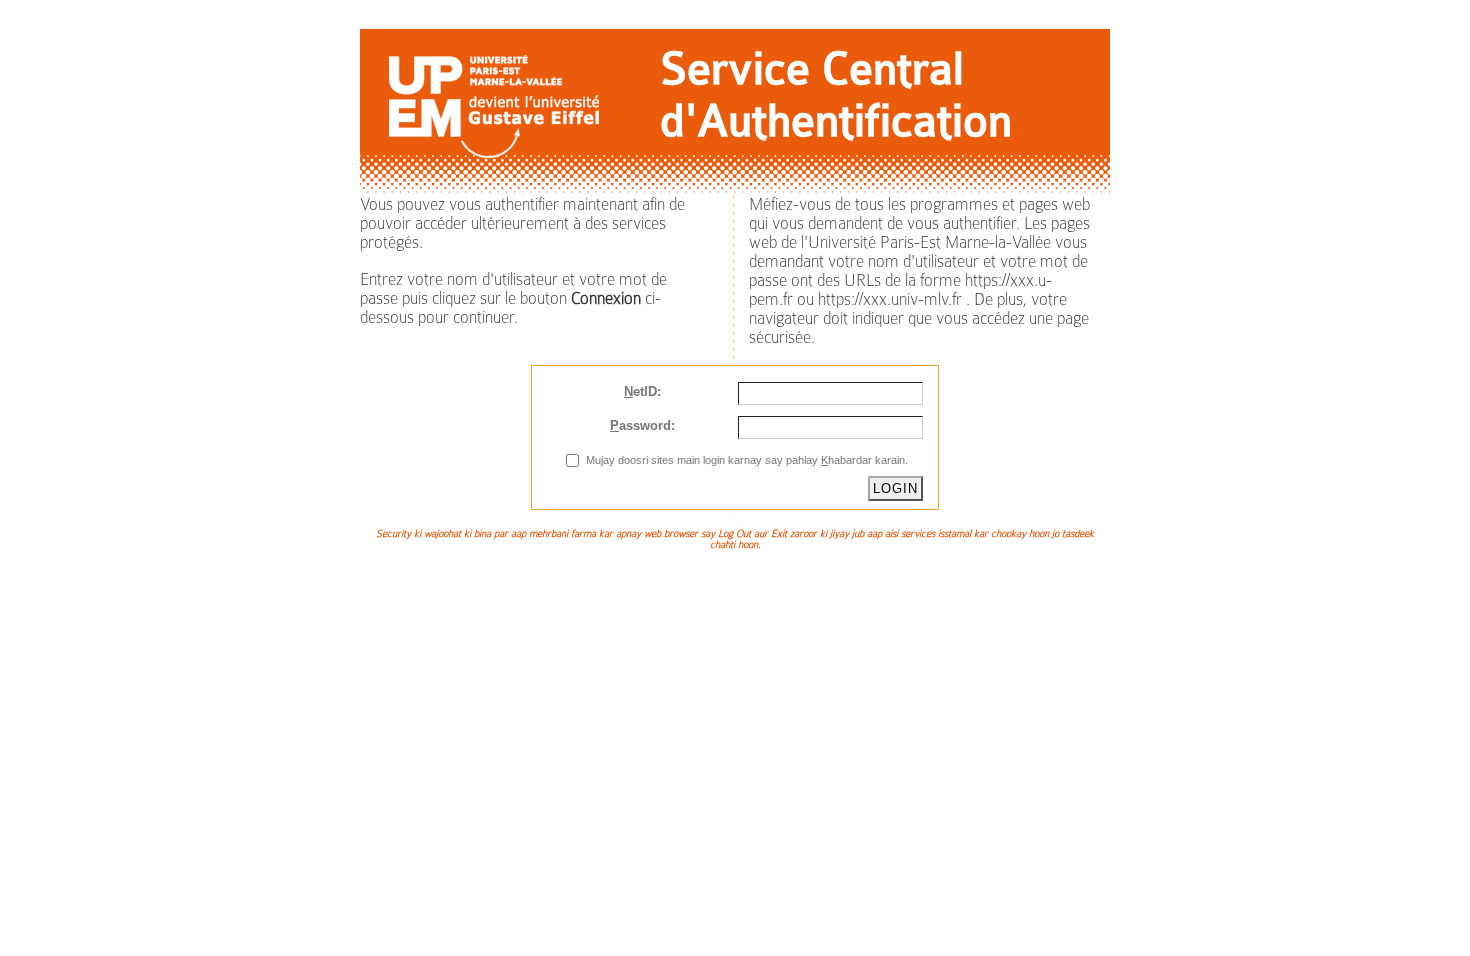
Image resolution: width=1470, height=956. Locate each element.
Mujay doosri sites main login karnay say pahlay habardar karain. (747, 460)
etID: (642, 391)
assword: (642, 425)
